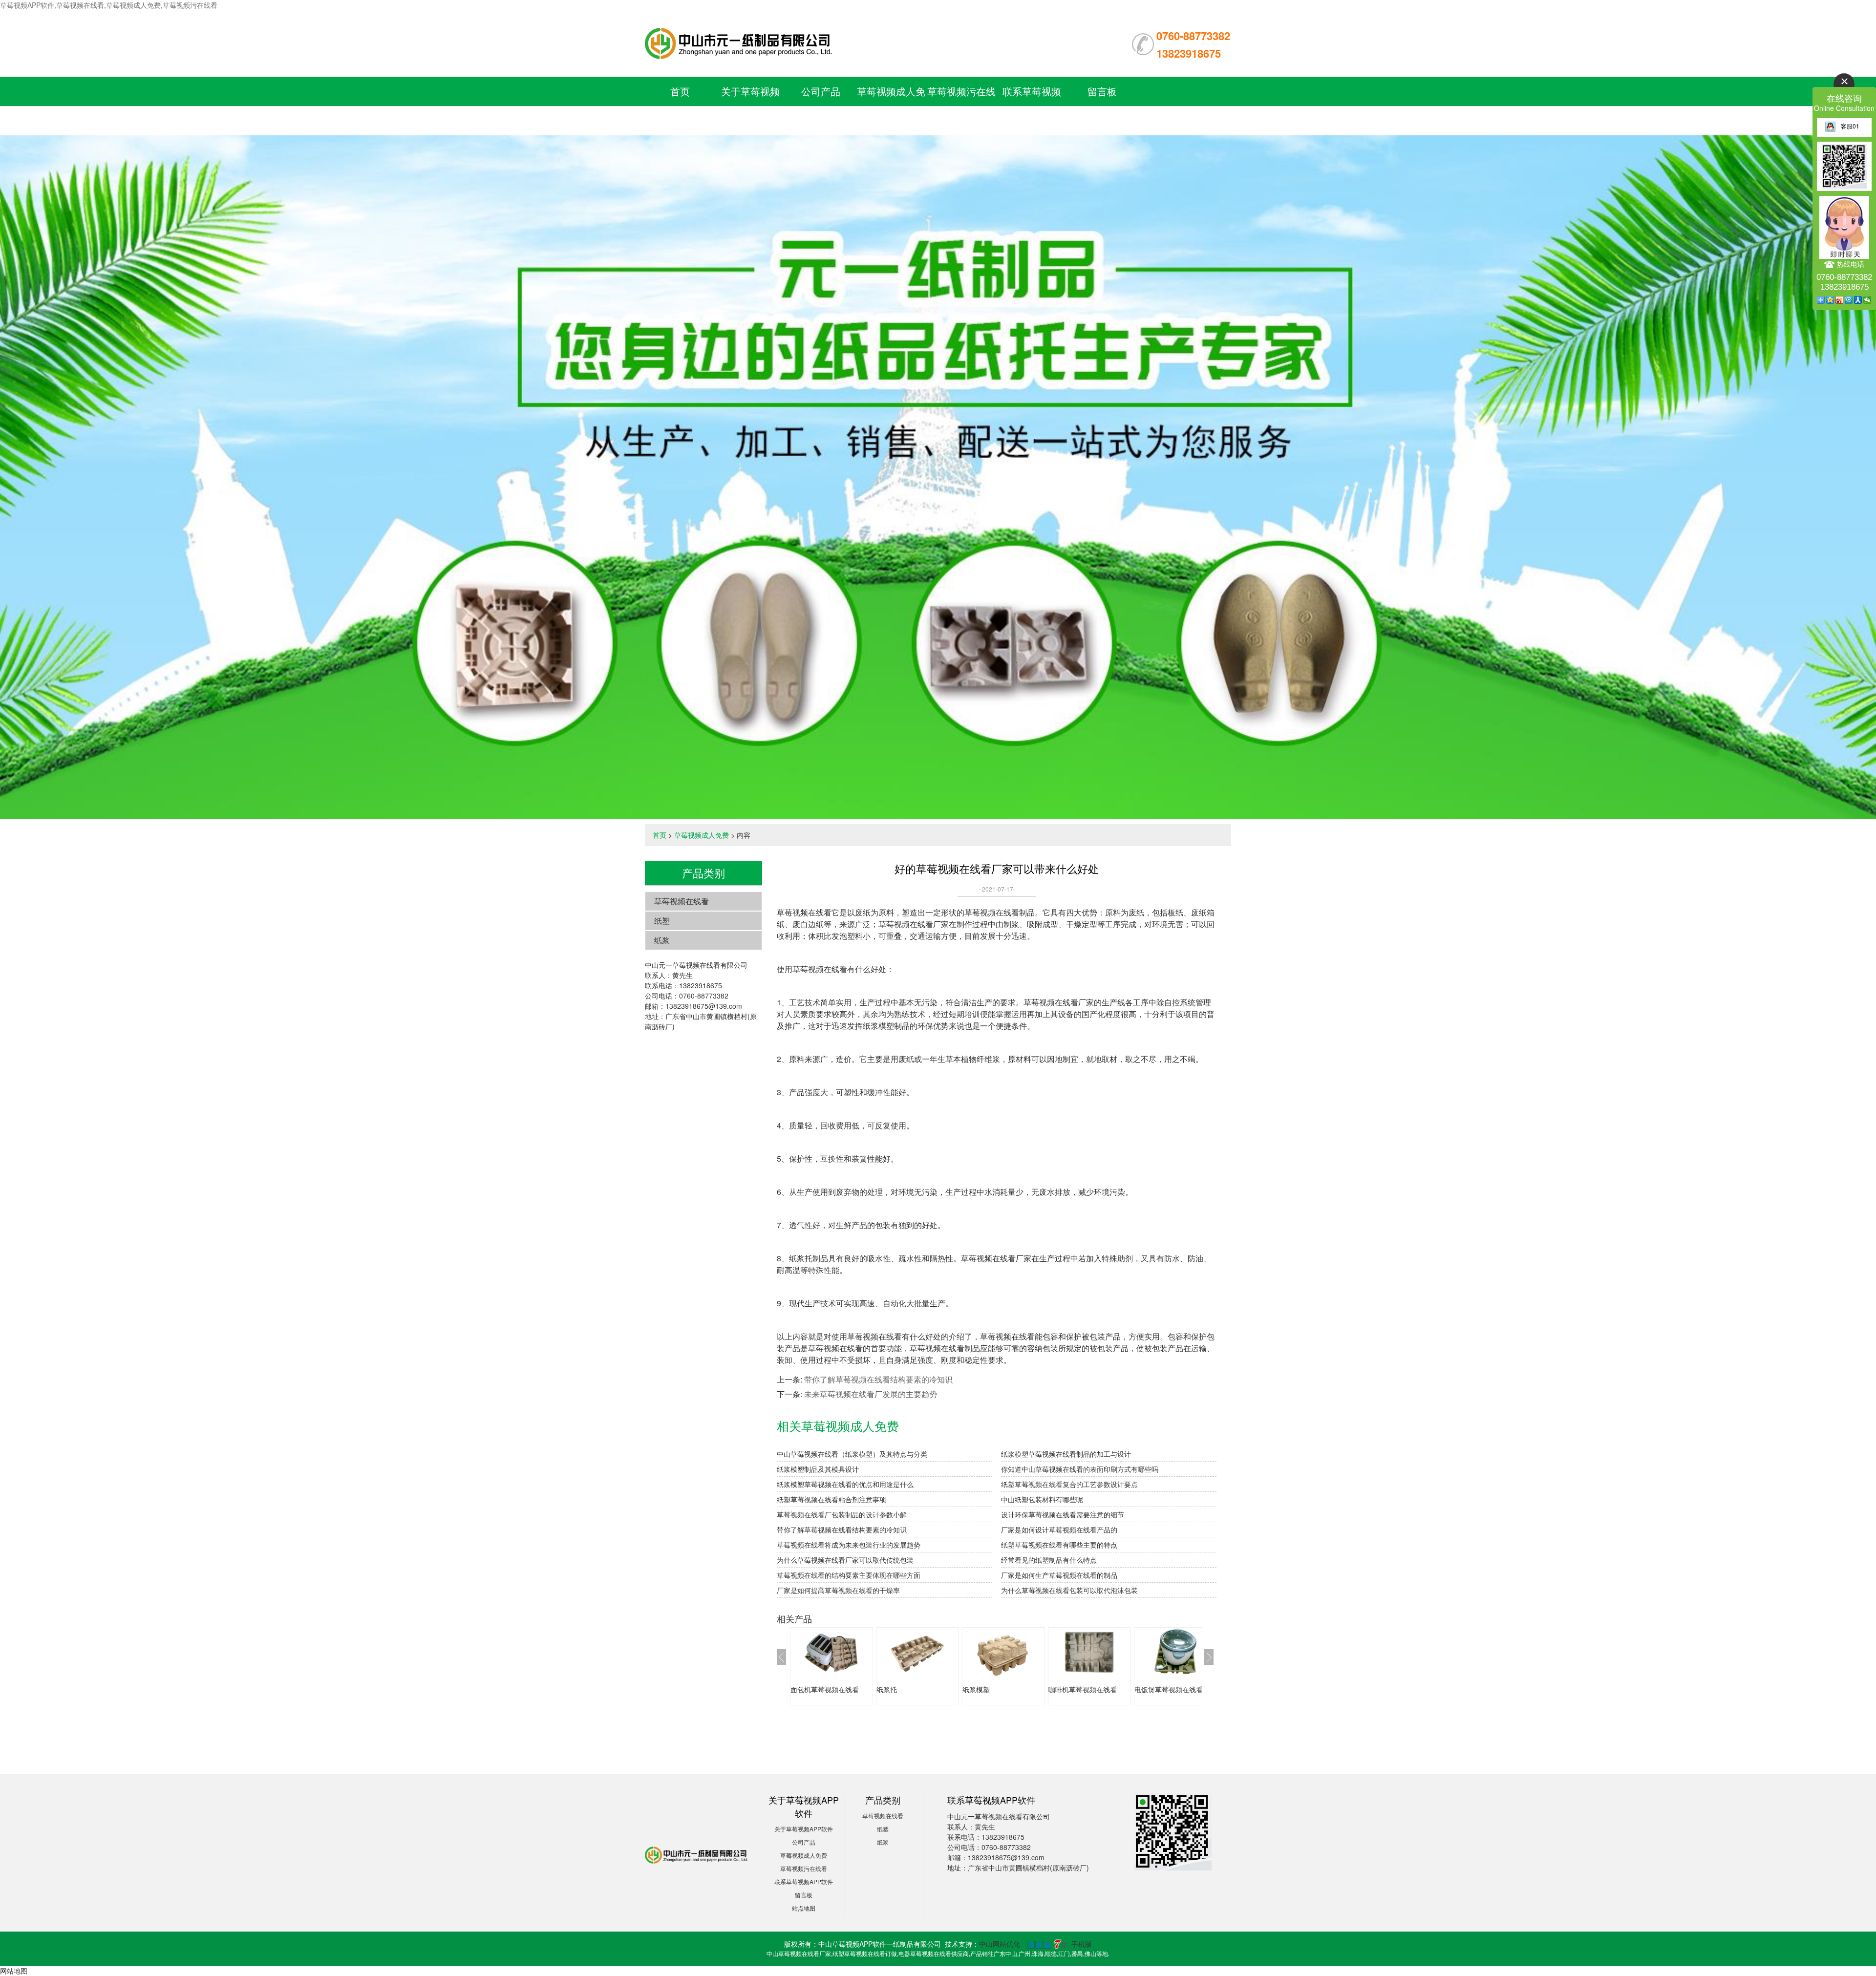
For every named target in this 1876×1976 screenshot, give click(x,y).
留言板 (1102, 91)
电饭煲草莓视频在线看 (1169, 1689)
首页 (680, 91)
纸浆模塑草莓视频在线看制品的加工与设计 (1066, 1454)
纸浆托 (887, 1689)
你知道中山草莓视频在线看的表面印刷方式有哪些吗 (1080, 1469)
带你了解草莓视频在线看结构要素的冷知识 (878, 1379)
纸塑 (662, 921)
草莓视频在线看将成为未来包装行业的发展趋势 (849, 1545)
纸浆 (662, 940)
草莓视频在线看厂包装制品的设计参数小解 (842, 1514)
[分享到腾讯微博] (1849, 300)
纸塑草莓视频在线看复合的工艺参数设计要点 (1069, 1484)
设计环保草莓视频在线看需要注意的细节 (1063, 1514)
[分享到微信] (1867, 300)
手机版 (1082, 1944)
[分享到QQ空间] (1830, 300)
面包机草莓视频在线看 (825, 1689)
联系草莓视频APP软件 (804, 1881)
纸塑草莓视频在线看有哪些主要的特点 (1059, 1545)
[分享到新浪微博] (1840, 300)
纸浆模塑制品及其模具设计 (818, 1469)
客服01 (1850, 126)
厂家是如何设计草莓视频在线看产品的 (1059, 1530)
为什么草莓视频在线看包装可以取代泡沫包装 (1069, 1590)
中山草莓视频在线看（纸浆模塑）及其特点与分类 (852, 1454)
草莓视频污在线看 (804, 1868)
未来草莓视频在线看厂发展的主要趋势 (871, 1394)
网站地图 (14, 1971)
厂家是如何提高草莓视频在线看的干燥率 (838, 1590)
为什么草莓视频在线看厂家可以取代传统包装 (845, 1560)
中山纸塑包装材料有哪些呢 (1042, 1499)
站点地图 (804, 1908)
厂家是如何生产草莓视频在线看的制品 (1059, 1575)
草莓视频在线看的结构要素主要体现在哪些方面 (849, 1575)
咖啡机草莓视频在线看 (1083, 1689)
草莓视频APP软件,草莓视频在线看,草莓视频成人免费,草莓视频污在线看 (109, 5)
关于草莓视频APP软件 (804, 1829)
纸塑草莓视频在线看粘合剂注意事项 (831, 1499)
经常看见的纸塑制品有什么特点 (1049, 1560)
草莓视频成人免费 (702, 835)
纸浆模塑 (976, 1689)
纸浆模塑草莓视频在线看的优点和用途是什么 (845, 1484)
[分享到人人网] (1858, 300)
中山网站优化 (1000, 1944)
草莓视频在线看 (682, 901)
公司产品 (821, 91)
